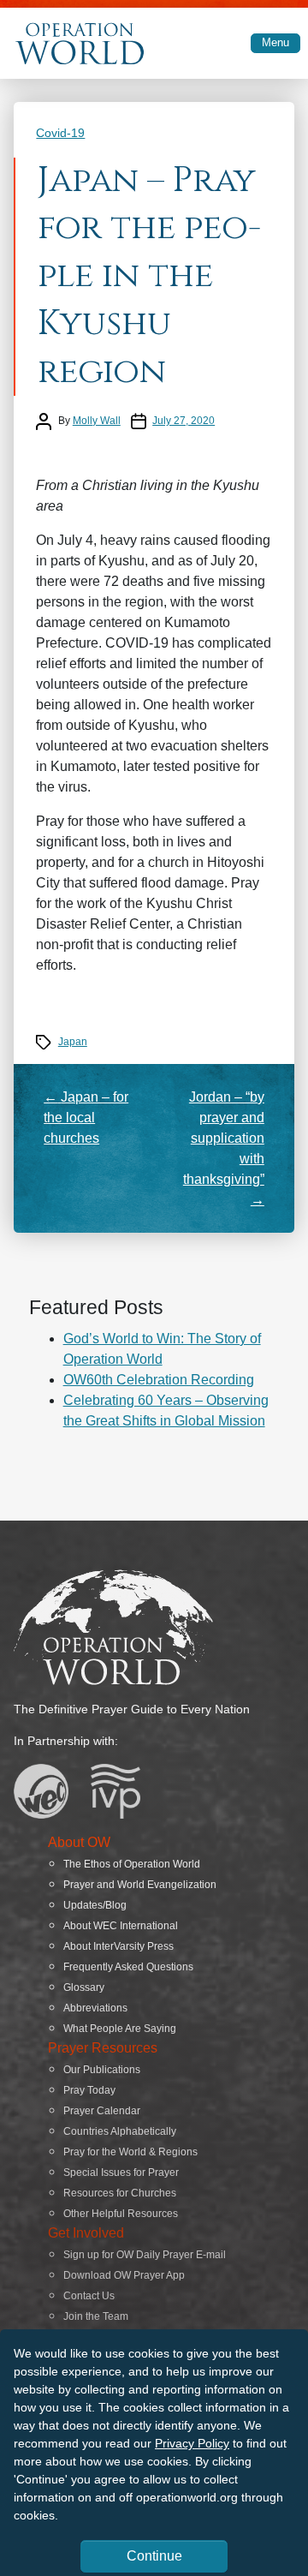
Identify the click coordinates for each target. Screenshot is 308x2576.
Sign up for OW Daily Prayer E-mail (145, 2255)
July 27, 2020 (184, 421)
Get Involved (86, 2233)
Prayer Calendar (102, 2111)
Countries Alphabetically (120, 2131)
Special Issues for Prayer (121, 2173)
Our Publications (102, 2070)
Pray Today (89, 2090)
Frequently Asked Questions (128, 1967)
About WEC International (121, 1926)
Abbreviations (95, 2008)
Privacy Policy (192, 2443)
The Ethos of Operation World (132, 1864)
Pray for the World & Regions (130, 2152)
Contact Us (89, 2296)
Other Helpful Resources (121, 2214)
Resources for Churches (120, 2193)
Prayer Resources (103, 2048)
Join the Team (96, 2316)
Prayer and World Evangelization (140, 1885)
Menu (275, 42)
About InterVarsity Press (118, 1946)
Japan (73, 1042)
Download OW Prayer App (124, 2275)
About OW (79, 1842)
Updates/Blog (95, 1905)
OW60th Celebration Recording (159, 1380)
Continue (154, 2556)
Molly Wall (97, 421)
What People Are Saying (120, 2029)
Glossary (84, 1987)
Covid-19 (60, 133)
